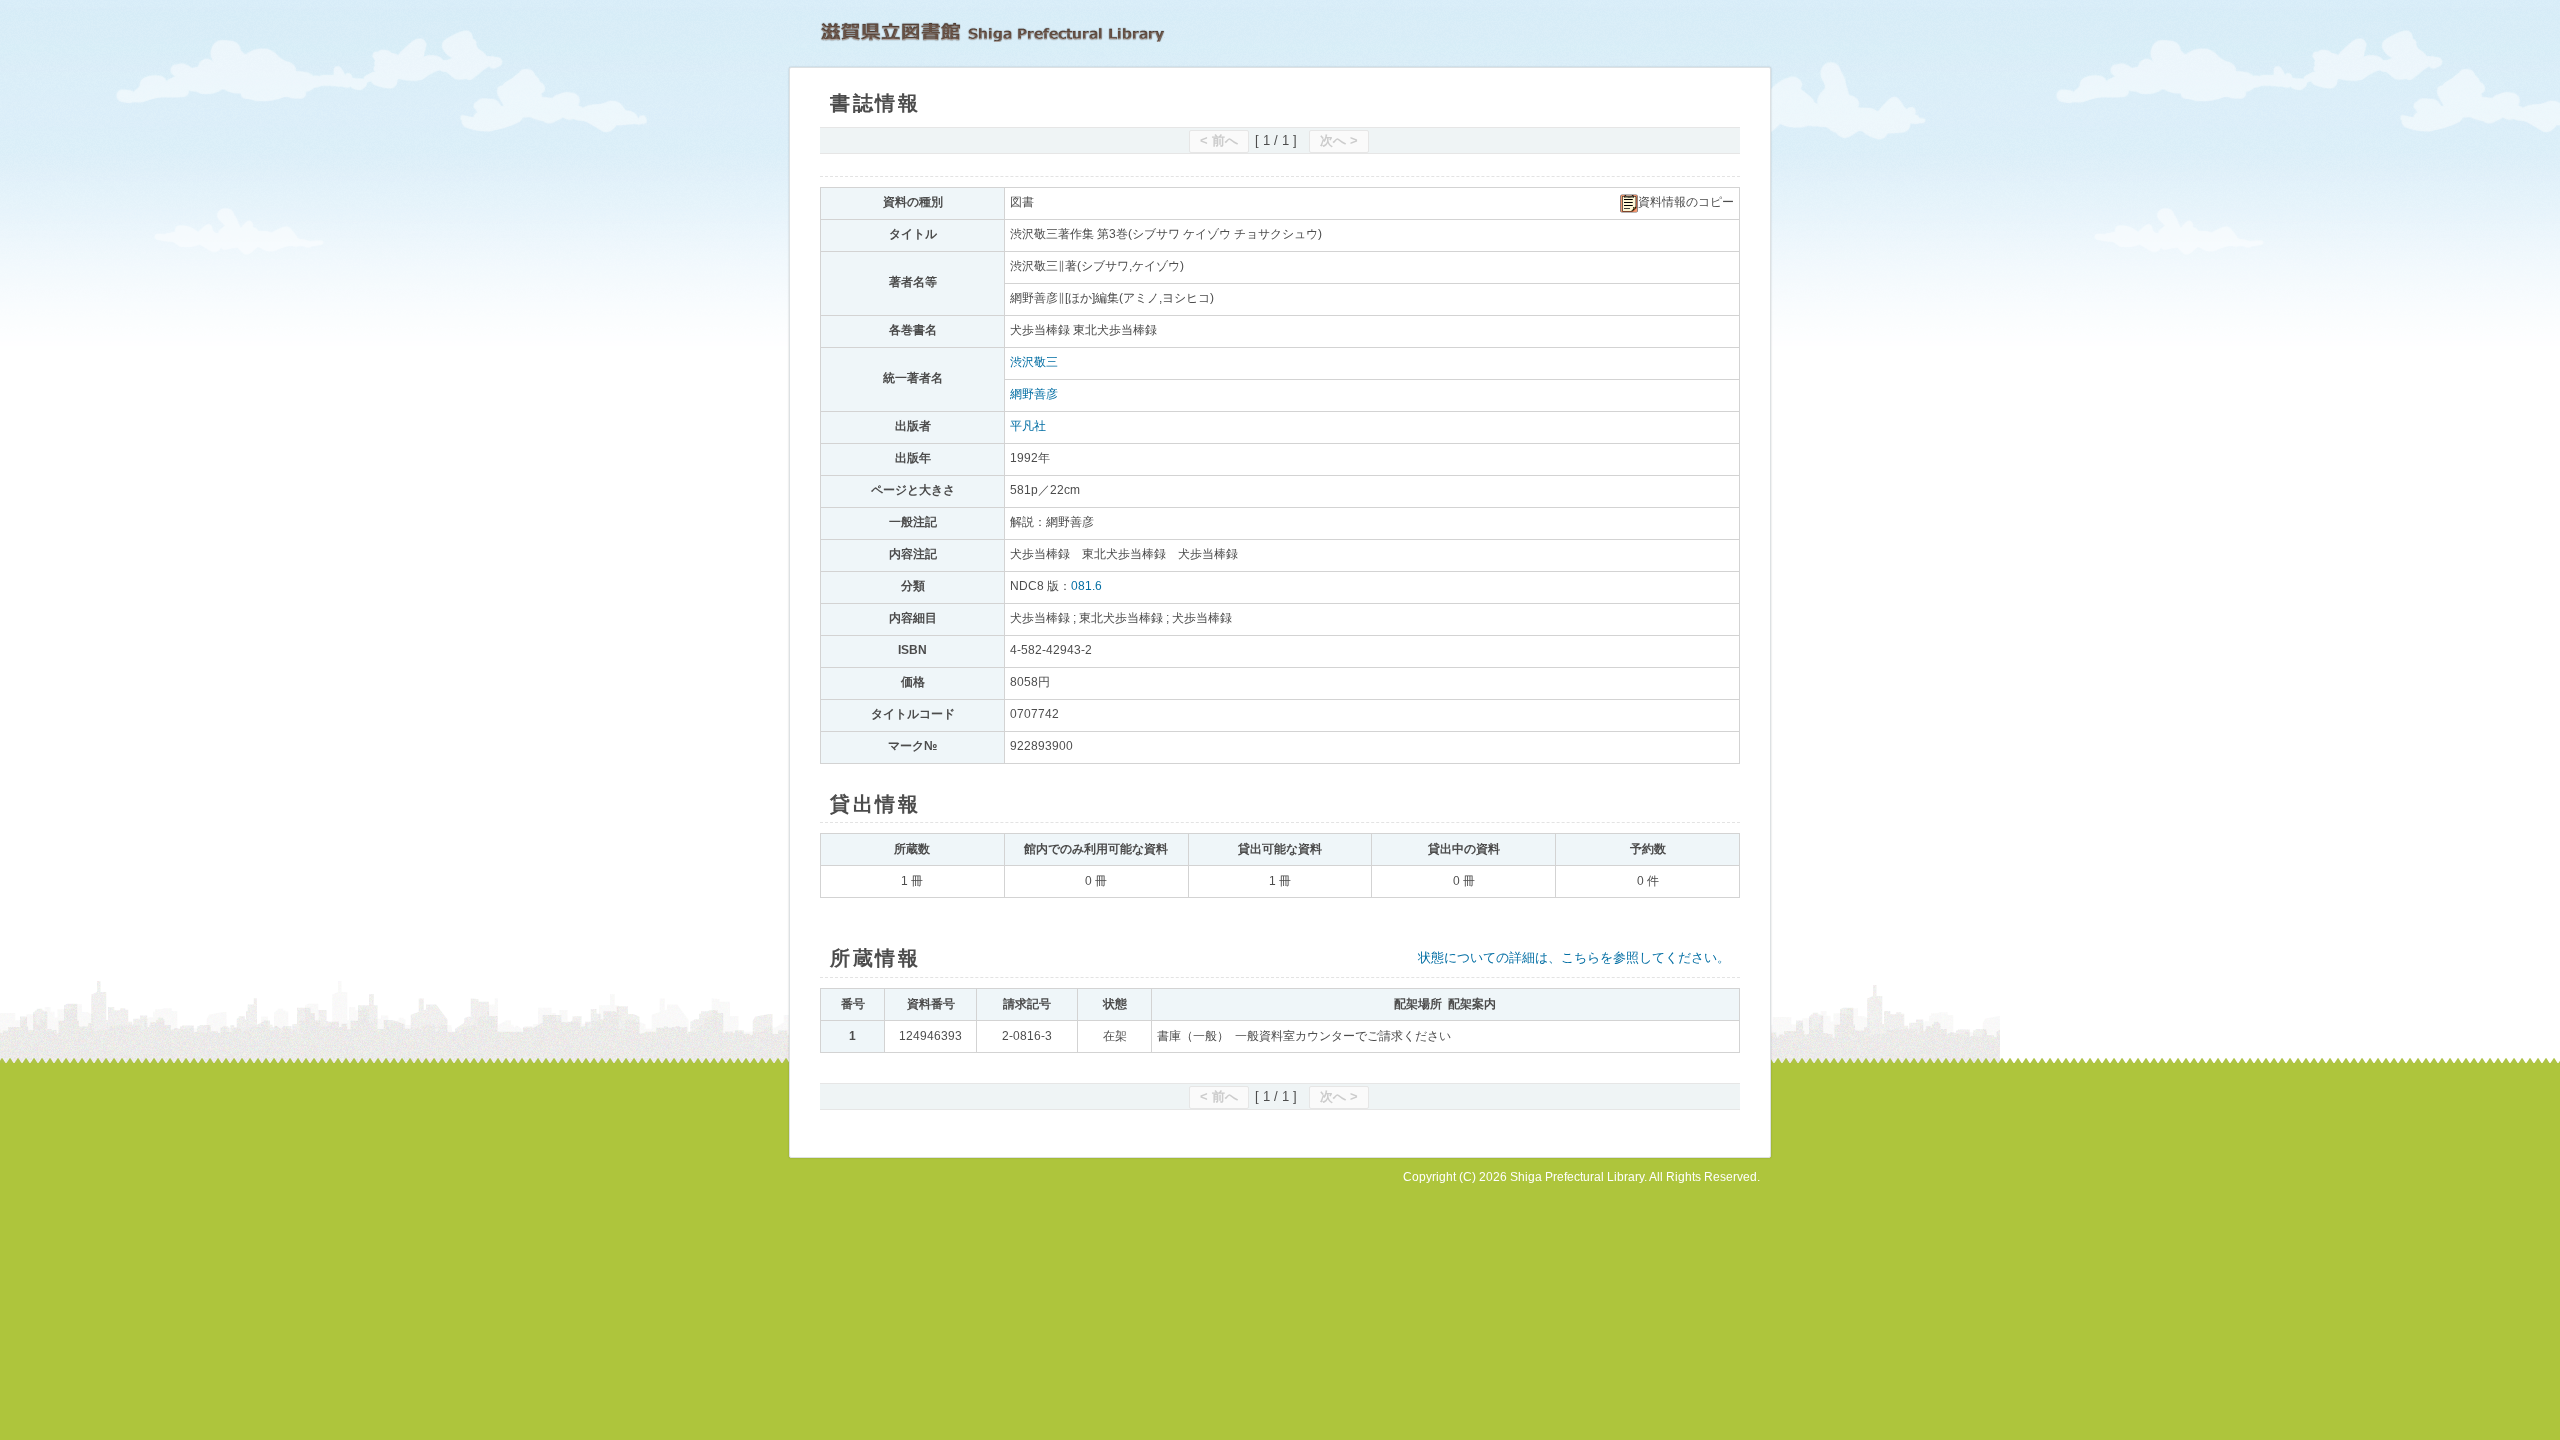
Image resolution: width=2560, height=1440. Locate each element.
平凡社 (1028, 426)
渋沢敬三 (1034, 362)
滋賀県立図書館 (992, 32)
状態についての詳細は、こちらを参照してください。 (1574, 957)
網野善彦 (1034, 394)
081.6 (1086, 586)
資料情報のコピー (1686, 202)
